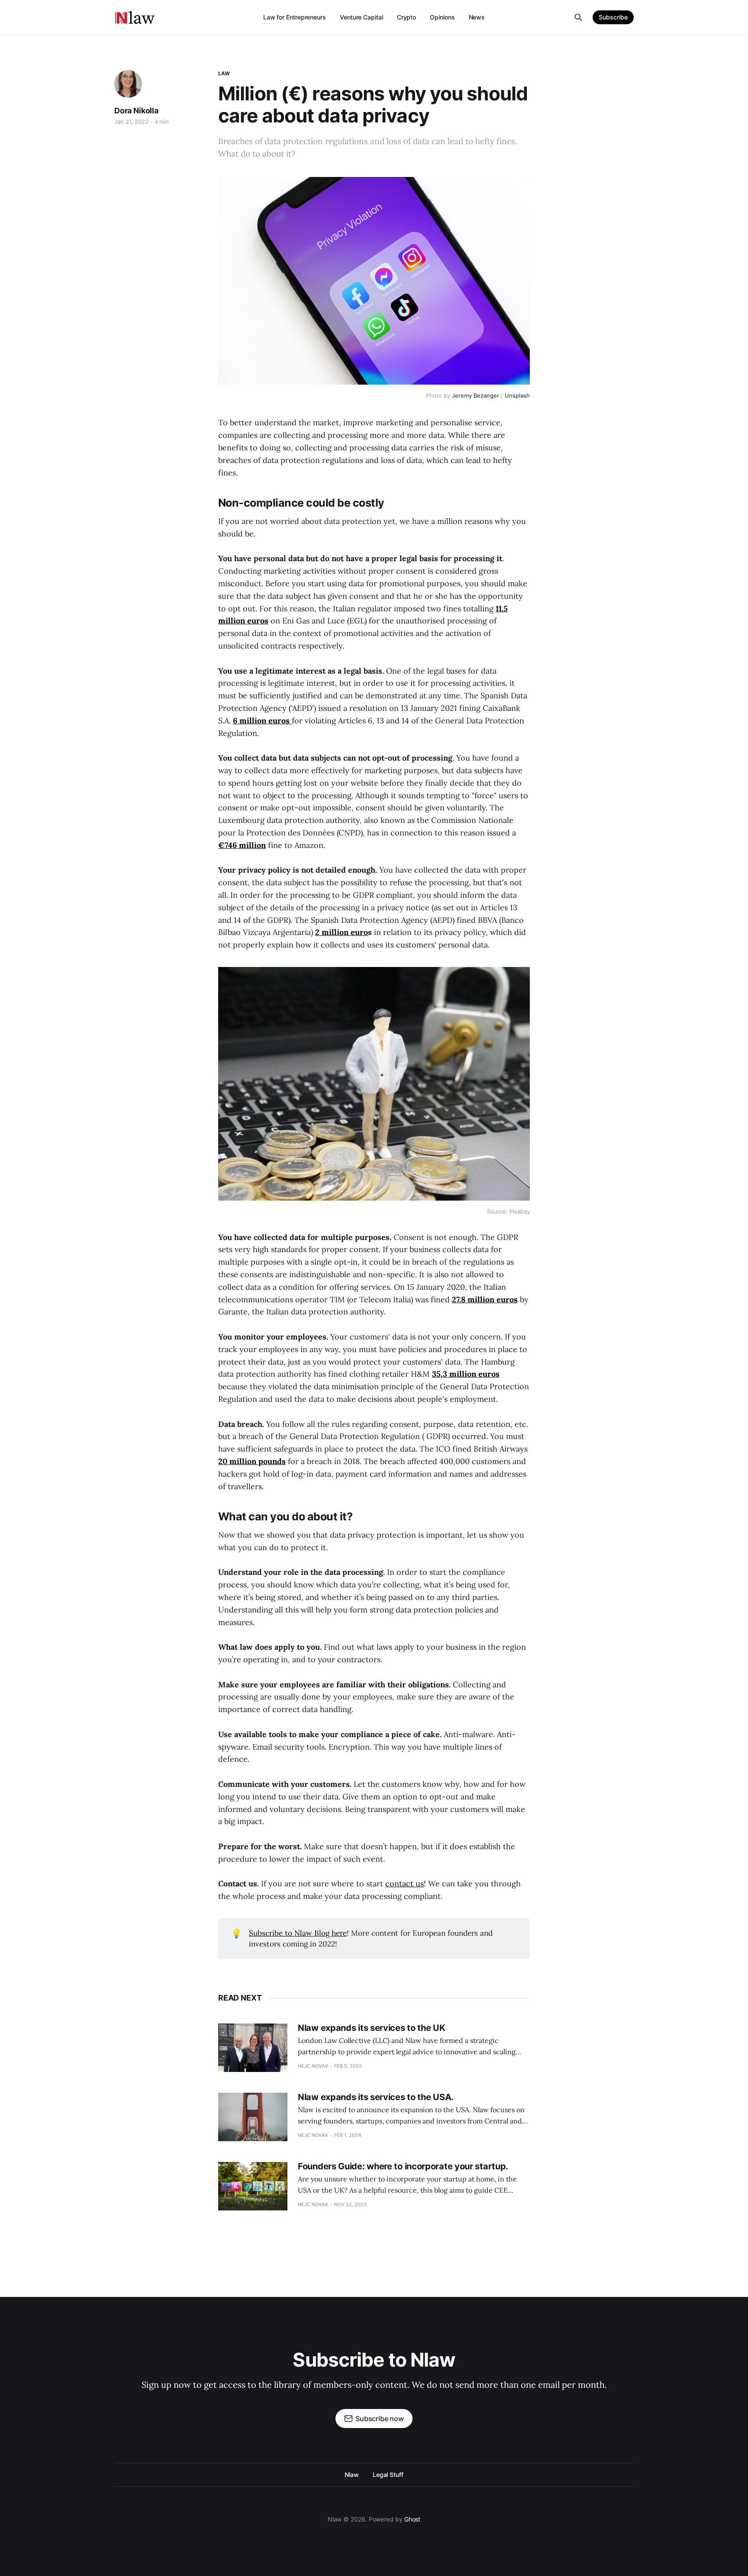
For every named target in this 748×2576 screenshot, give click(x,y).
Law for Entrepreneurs (295, 17)
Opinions (442, 17)
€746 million (242, 845)
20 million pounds (252, 1461)
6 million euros (262, 721)
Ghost (413, 2519)
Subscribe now (380, 2419)
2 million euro (342, 932)
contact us (405, 1884)
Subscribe (613, 17)
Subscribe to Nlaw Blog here (298, 1933)
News (477, 17)
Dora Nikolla (136, 111)
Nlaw (352, 2475)
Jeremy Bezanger (476, 395)
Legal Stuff (388, 2475)
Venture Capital (361, 17)
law (224, 73)
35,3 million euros (466, 1374)
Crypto (407, 17)
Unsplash (517, 395)
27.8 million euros (485, 1299)
